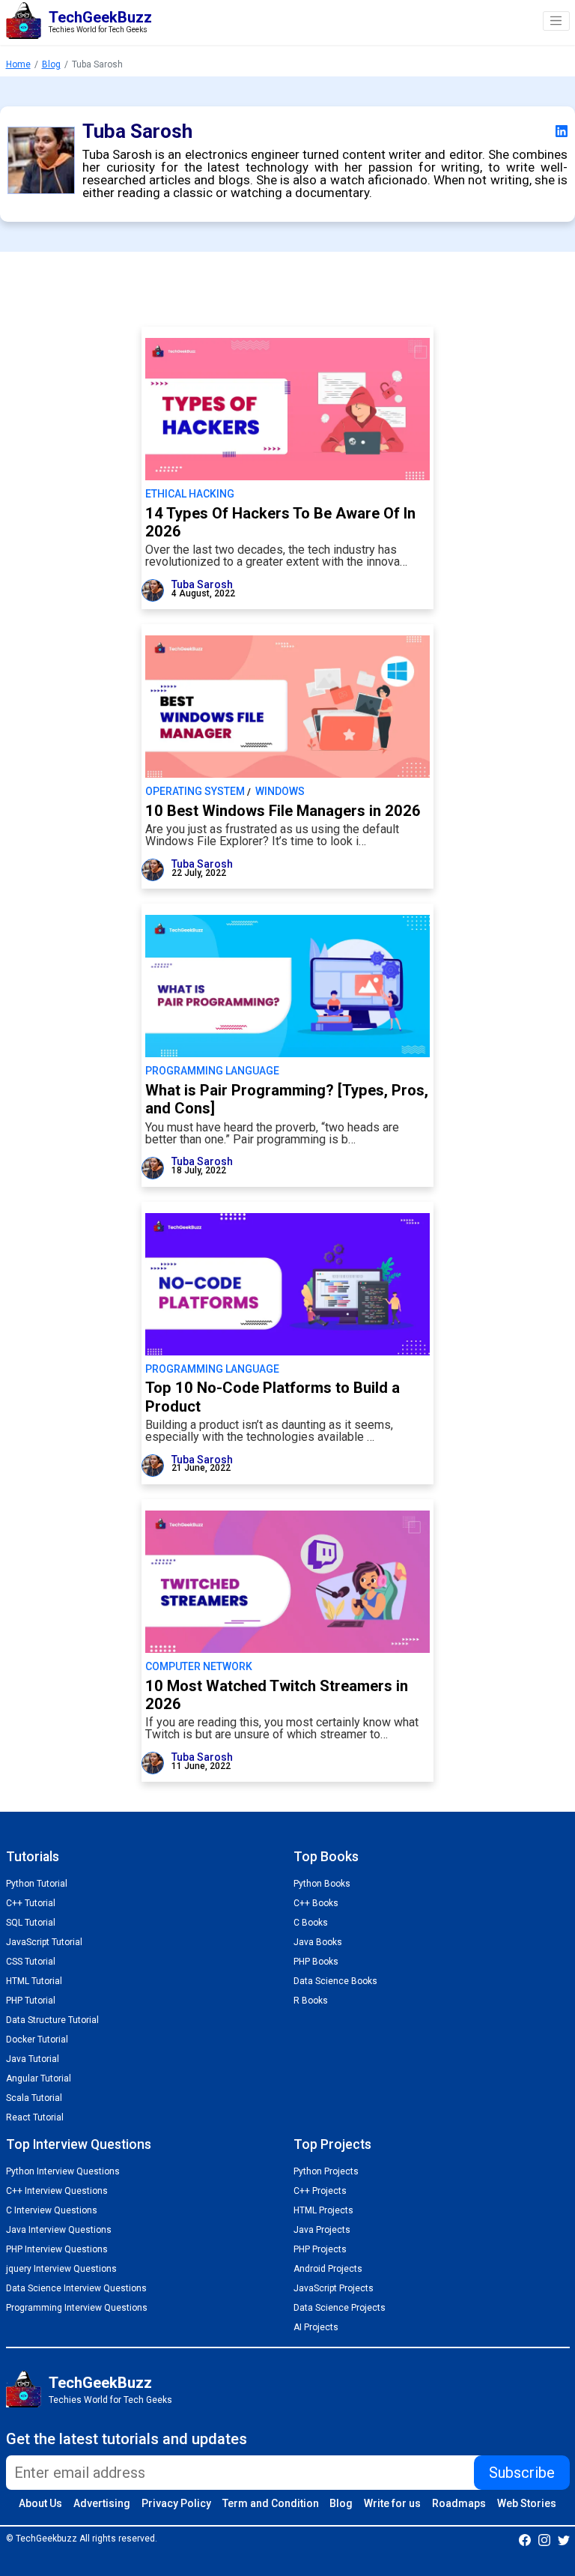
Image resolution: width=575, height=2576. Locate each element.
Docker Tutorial (37, 2040)
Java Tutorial (33, 2059)
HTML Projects (323, 2210)
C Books (311, 1923)
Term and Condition (271, 2503)
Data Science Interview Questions (76, 2288)
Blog (51, 64)
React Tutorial (35, 2117)
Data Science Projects (340, 2308)
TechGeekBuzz (100, 2383)
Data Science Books (335, 1981)
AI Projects (316, 2327)
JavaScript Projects (334, 2288)
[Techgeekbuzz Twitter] (564, 2539)
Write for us (392, 2503)
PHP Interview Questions (57, 2249)
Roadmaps (459, 2503)
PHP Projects (320, 2249)
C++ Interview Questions (57, 2191)
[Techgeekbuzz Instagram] (544, 2539)
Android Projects (328, 2269)
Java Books (318, 1942)
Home (18, 64)
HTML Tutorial (34, 1981)
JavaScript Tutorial (44, 1942)
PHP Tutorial (31, 2001)
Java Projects (322, 2230)
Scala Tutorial (34, 2098)
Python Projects (326, 2171)
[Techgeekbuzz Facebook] (525, 2539)
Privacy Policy (176, 2503)
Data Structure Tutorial (52, 2020)
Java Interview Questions (59, 2230)
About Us (40, 2503)
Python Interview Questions (63, 2171)
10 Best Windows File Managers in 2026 (283, 811)
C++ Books (316, 1903)
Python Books (322, 1884)
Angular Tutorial (39, 2078)
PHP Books (316, 1962)
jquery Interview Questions (61, 2269)
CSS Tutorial (31, 1962)
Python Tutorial (37, 1884)
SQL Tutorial (31, 1923)
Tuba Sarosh (202, 584)
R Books (311, 2001)
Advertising (102, 2503)
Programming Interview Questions (77, 2308)
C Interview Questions (52, 2210)
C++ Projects (320, 2191)
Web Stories (527, 2503)
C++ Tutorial (31, 1903)
